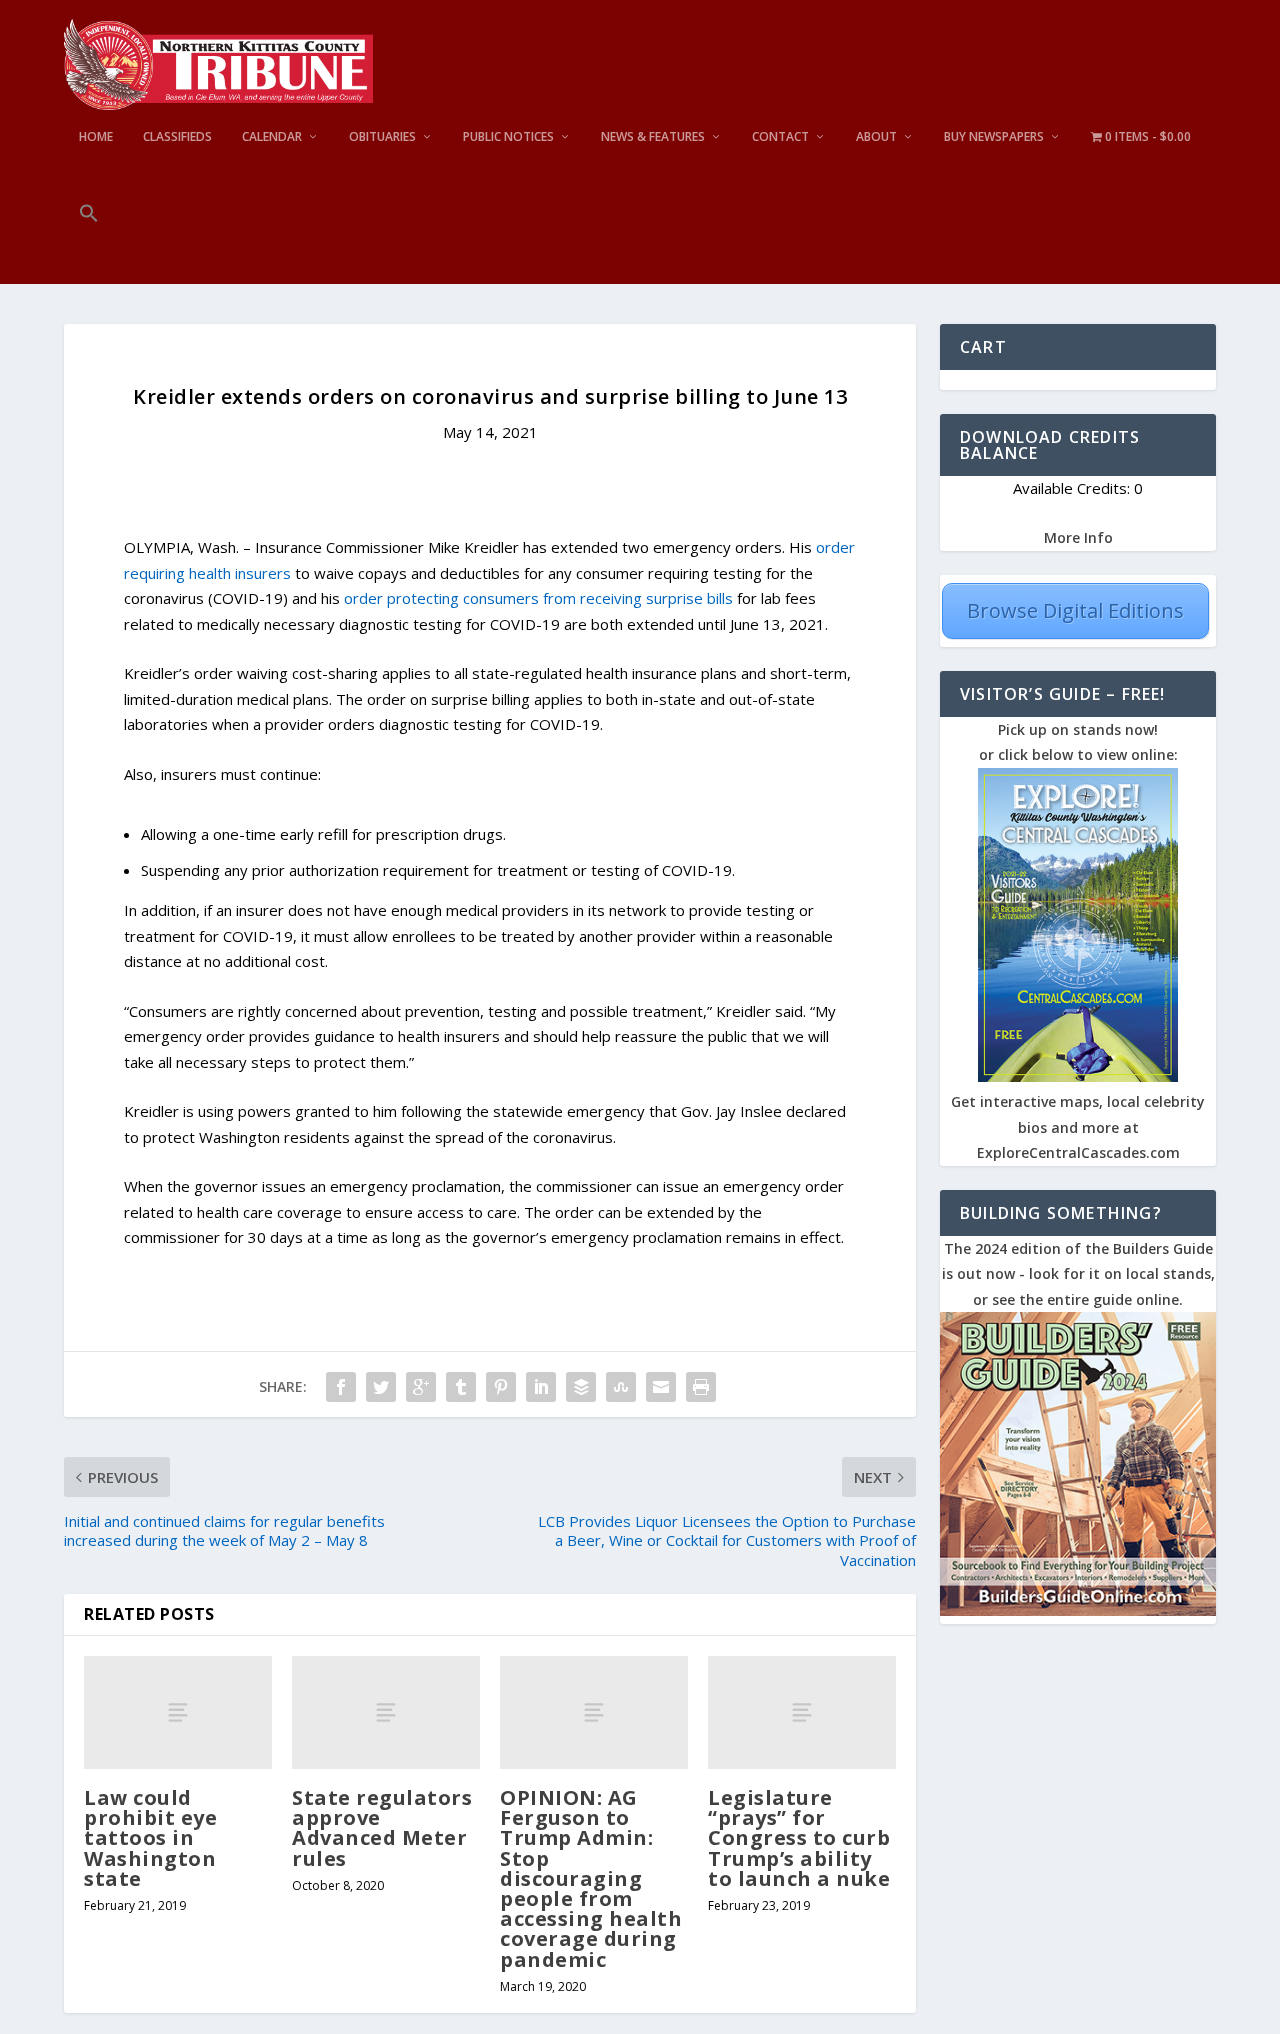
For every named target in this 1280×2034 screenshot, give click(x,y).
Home (96, 137)
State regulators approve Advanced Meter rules (382, 1828)
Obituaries (382, 137)
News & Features (653, 137)
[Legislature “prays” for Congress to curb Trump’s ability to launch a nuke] (802, 1712)
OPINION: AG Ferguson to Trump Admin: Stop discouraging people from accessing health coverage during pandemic (591, 1878)
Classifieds (177, 137)
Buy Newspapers (994, 137)
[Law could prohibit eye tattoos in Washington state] (178, 1712)
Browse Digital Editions (1075, 610)
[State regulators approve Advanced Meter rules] (386, 1712)
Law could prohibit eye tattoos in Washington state (150, 1838)
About (876, 137)
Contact (780, 137)
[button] (89, 243)
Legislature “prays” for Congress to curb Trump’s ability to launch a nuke (799, 1838)
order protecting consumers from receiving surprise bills (538, 598)
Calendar (272, 137)
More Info (1078, 537)
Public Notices (508, 137)
